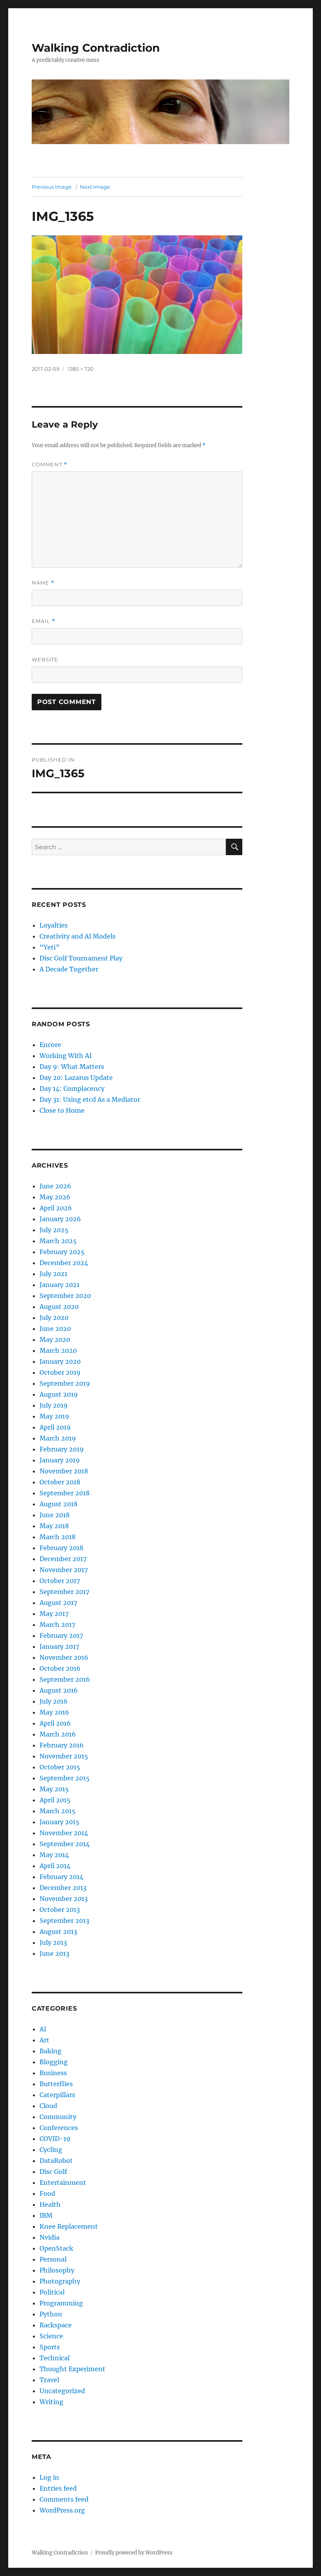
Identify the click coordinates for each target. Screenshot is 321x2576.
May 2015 (54, 1789)
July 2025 (54, 1230)
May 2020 (55, 1339)
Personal (53, 2259)
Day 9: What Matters (72, 1067)
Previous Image (52, 187)
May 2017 (54, 1614)
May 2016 (54, 1712)
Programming (61, 2303)
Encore (50, 1045)
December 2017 (63, 1559)
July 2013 (53, 1942)
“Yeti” (50, 947)
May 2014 (54, 1855)
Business (53, 2073)
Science (51, 2336)
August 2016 (59, 1690)
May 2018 (54, 1526)
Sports (50, 2347)
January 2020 (60, 1361)
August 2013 (58, 1932)
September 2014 (65, 1844)
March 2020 (58, 1350)
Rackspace (56, 2325)
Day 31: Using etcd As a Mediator (90, 1099)
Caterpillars (57, 2095)
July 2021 (53, 1274)
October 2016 (60, 1668)
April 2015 (55, 1800)
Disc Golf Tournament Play (81, 958)
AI (43, 2029)
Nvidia (50, 2237)
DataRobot (56, 2161)
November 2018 (64, 1471)
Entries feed (58, 2488)
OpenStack (56, 2248)
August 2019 (59, 1394)
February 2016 (62, 1745)
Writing (51, 2402)
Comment (50, 465)
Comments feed (64, 2499)
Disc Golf (53, 2172)
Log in (49, 2477)
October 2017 (60, 1581)
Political (52, 2292)
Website (45, 659)
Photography (60, 2281)
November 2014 (64, 1833)
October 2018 (60, 1482)
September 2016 (65, 1679)
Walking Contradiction (96, 48)
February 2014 (61, 1877)
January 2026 (60, 1219)
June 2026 (55, 1186)
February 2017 (61, 1635)
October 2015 (60, 1767)
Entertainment (63, 2182)
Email (43, 621)
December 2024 (64, 1263)
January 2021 (60, 1285)
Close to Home (62, 1110)
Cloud (48, 2106)
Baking (50, 2051)
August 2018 (59, 1504)
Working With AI (66, 1056)
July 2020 (54, 1318)
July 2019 (54, 1405)
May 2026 (55, 1197)
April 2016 (55, 1723)
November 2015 (64, 1756)
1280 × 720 (81, 369)
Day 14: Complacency (72, 1089)
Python (51, 2314)
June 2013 (54, 1953)
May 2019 (54, 1416)
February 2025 (62, 1252)
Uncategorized (62, 2391)
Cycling (51, 2150)
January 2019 (60, 1460)
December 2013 (63, 1888)
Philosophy (57, 2270)
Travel (49, 2380)
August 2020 (59, 1307)
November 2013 (64, 1899)
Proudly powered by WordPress (134, 2553)
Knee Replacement (69, 2226)
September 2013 (64, 1921)
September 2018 (65, 1493)
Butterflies (56, 2084)
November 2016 (64, 1657)
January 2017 (59, 1646)
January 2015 (60, 1822)
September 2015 (65, 1778)
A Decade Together (69, 969)
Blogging (54, 2062)
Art (44, 2040)
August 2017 (58, 1603)
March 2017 (57, 1625)
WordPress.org (62, 2510)
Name (43, 583)
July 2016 (54, 1701)
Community (58, 2117)
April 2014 (55, 1866)
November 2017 (64, 1570)
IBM (46, 2215)
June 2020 (55, 1329)
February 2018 (61, 1548)
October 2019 (60, 1372)
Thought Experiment (72, 2369)
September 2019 (65, 1383)
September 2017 (64, 1592)
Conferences (59, 2128)
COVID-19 (55, 2139)
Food (47, 2193)
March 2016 (58, 1734)
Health (50, 2204)
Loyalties (54, 925)
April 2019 (55, 1427)
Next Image (95, 187)
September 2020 (65, 1296)
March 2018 (58, 1537)
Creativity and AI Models (78, 936)
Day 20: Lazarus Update (76, 1078)
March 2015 (58, 1811)
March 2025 (58, 1241)
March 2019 (58, 1438)
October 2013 (60, 1910)
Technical (55, 2358)
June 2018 (55, 1515)
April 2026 (56, 1208)
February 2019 (62, 1449)
